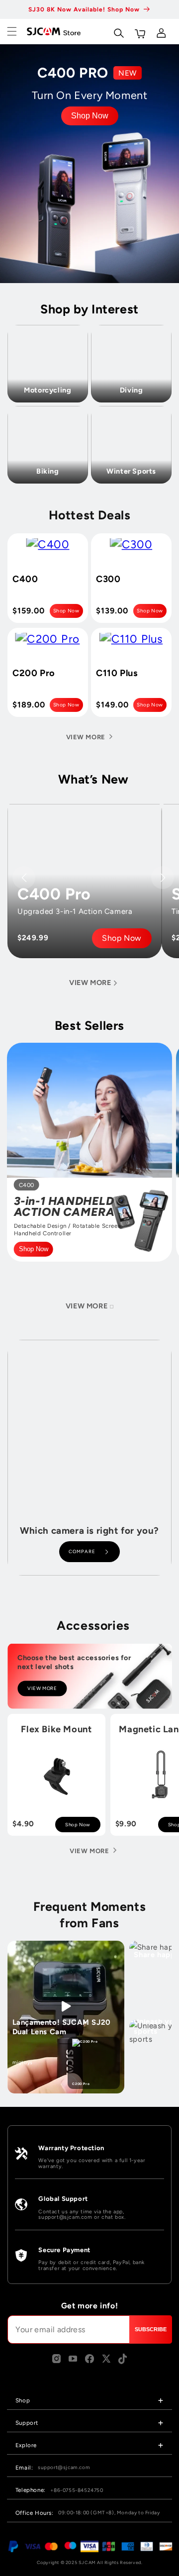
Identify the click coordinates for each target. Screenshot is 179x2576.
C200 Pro (81, 2084)
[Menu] (12, 31)
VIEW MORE (42, 1689)
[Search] (118, 31)
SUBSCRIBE (151, 2329)
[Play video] (66, 2006)
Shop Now (90, 116)
